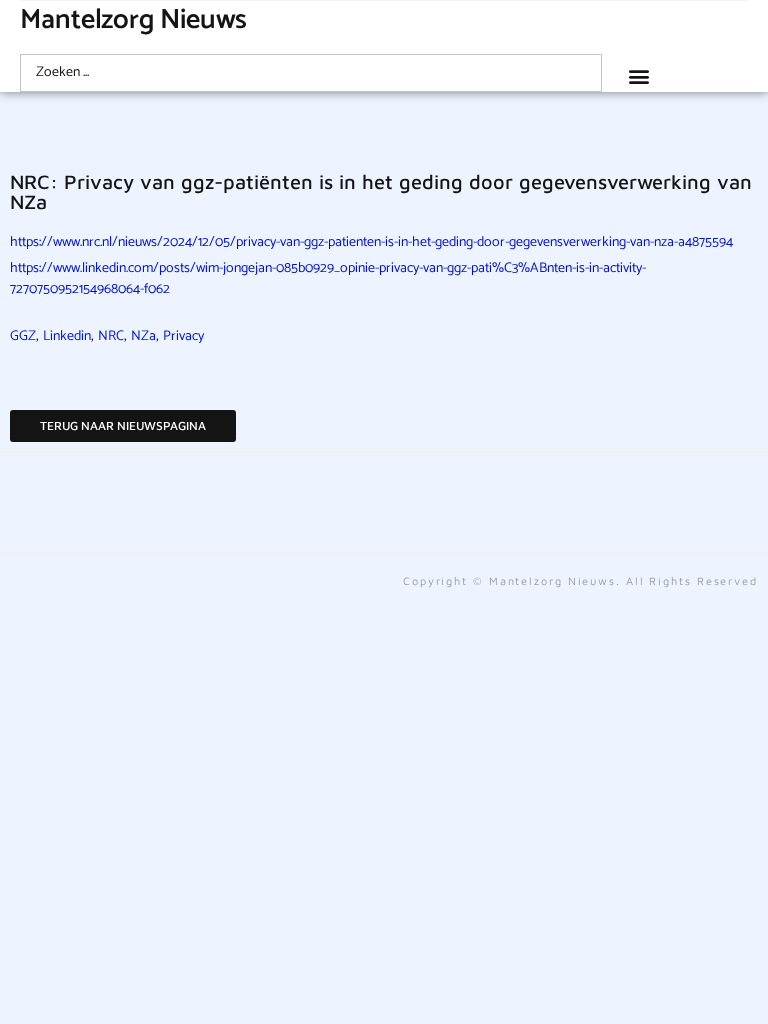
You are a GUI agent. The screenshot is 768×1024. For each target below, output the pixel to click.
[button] (638, 75)
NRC (111, 336)
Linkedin (67, 336)
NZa (143, 336)
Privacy (183, 336)
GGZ (23, 336)
